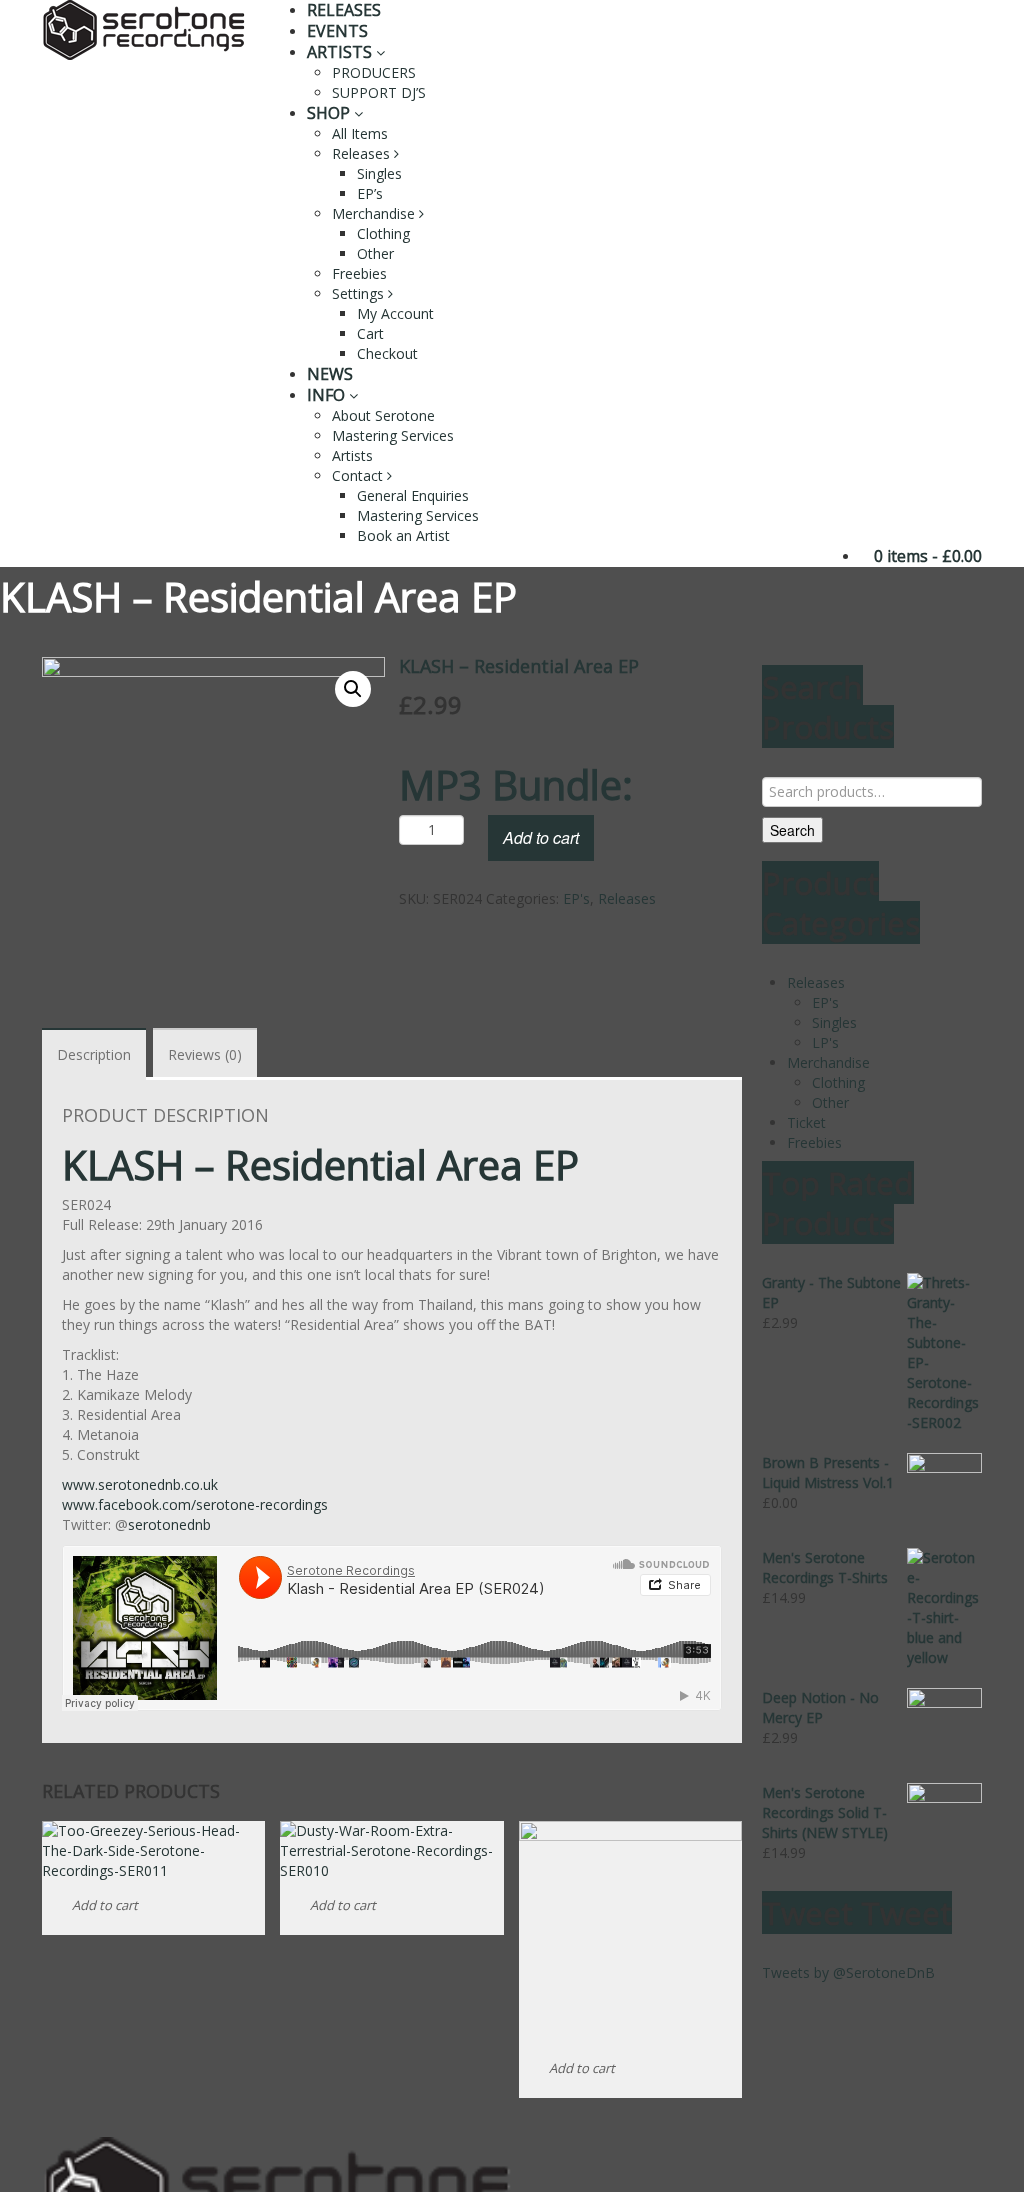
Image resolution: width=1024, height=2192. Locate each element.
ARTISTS (341, 52)
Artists (352, 455)
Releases (363, 153)
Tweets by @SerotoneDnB (848, 1972)
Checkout (387, 353)
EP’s (370, 193)
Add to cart (541, 837)
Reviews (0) (205, 1054)
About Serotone (383, 415)
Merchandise (375, 213)
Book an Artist (403, 535)
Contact (359, 475)
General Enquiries (413, 495)
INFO (328, 395)
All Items (360, 133)
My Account (395, 313)
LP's (825, 1042)
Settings (360, 293)
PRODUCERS (374, 72)
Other (375, 253)
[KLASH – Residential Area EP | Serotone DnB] (144, 28)
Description (94, 1054)
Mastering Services (393, 435)
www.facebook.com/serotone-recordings (195, 1504)
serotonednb (169, 1524)
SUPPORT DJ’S (379, 92)
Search (792, 830)
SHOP (330, 113)
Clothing (383, 233)
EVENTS (337, 31)
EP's (576, 898)
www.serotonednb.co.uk (140, 1484)
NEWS (330, 374)
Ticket (806, 1122)
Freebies (359, 273)
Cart (370, 333)
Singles (379, 173)
